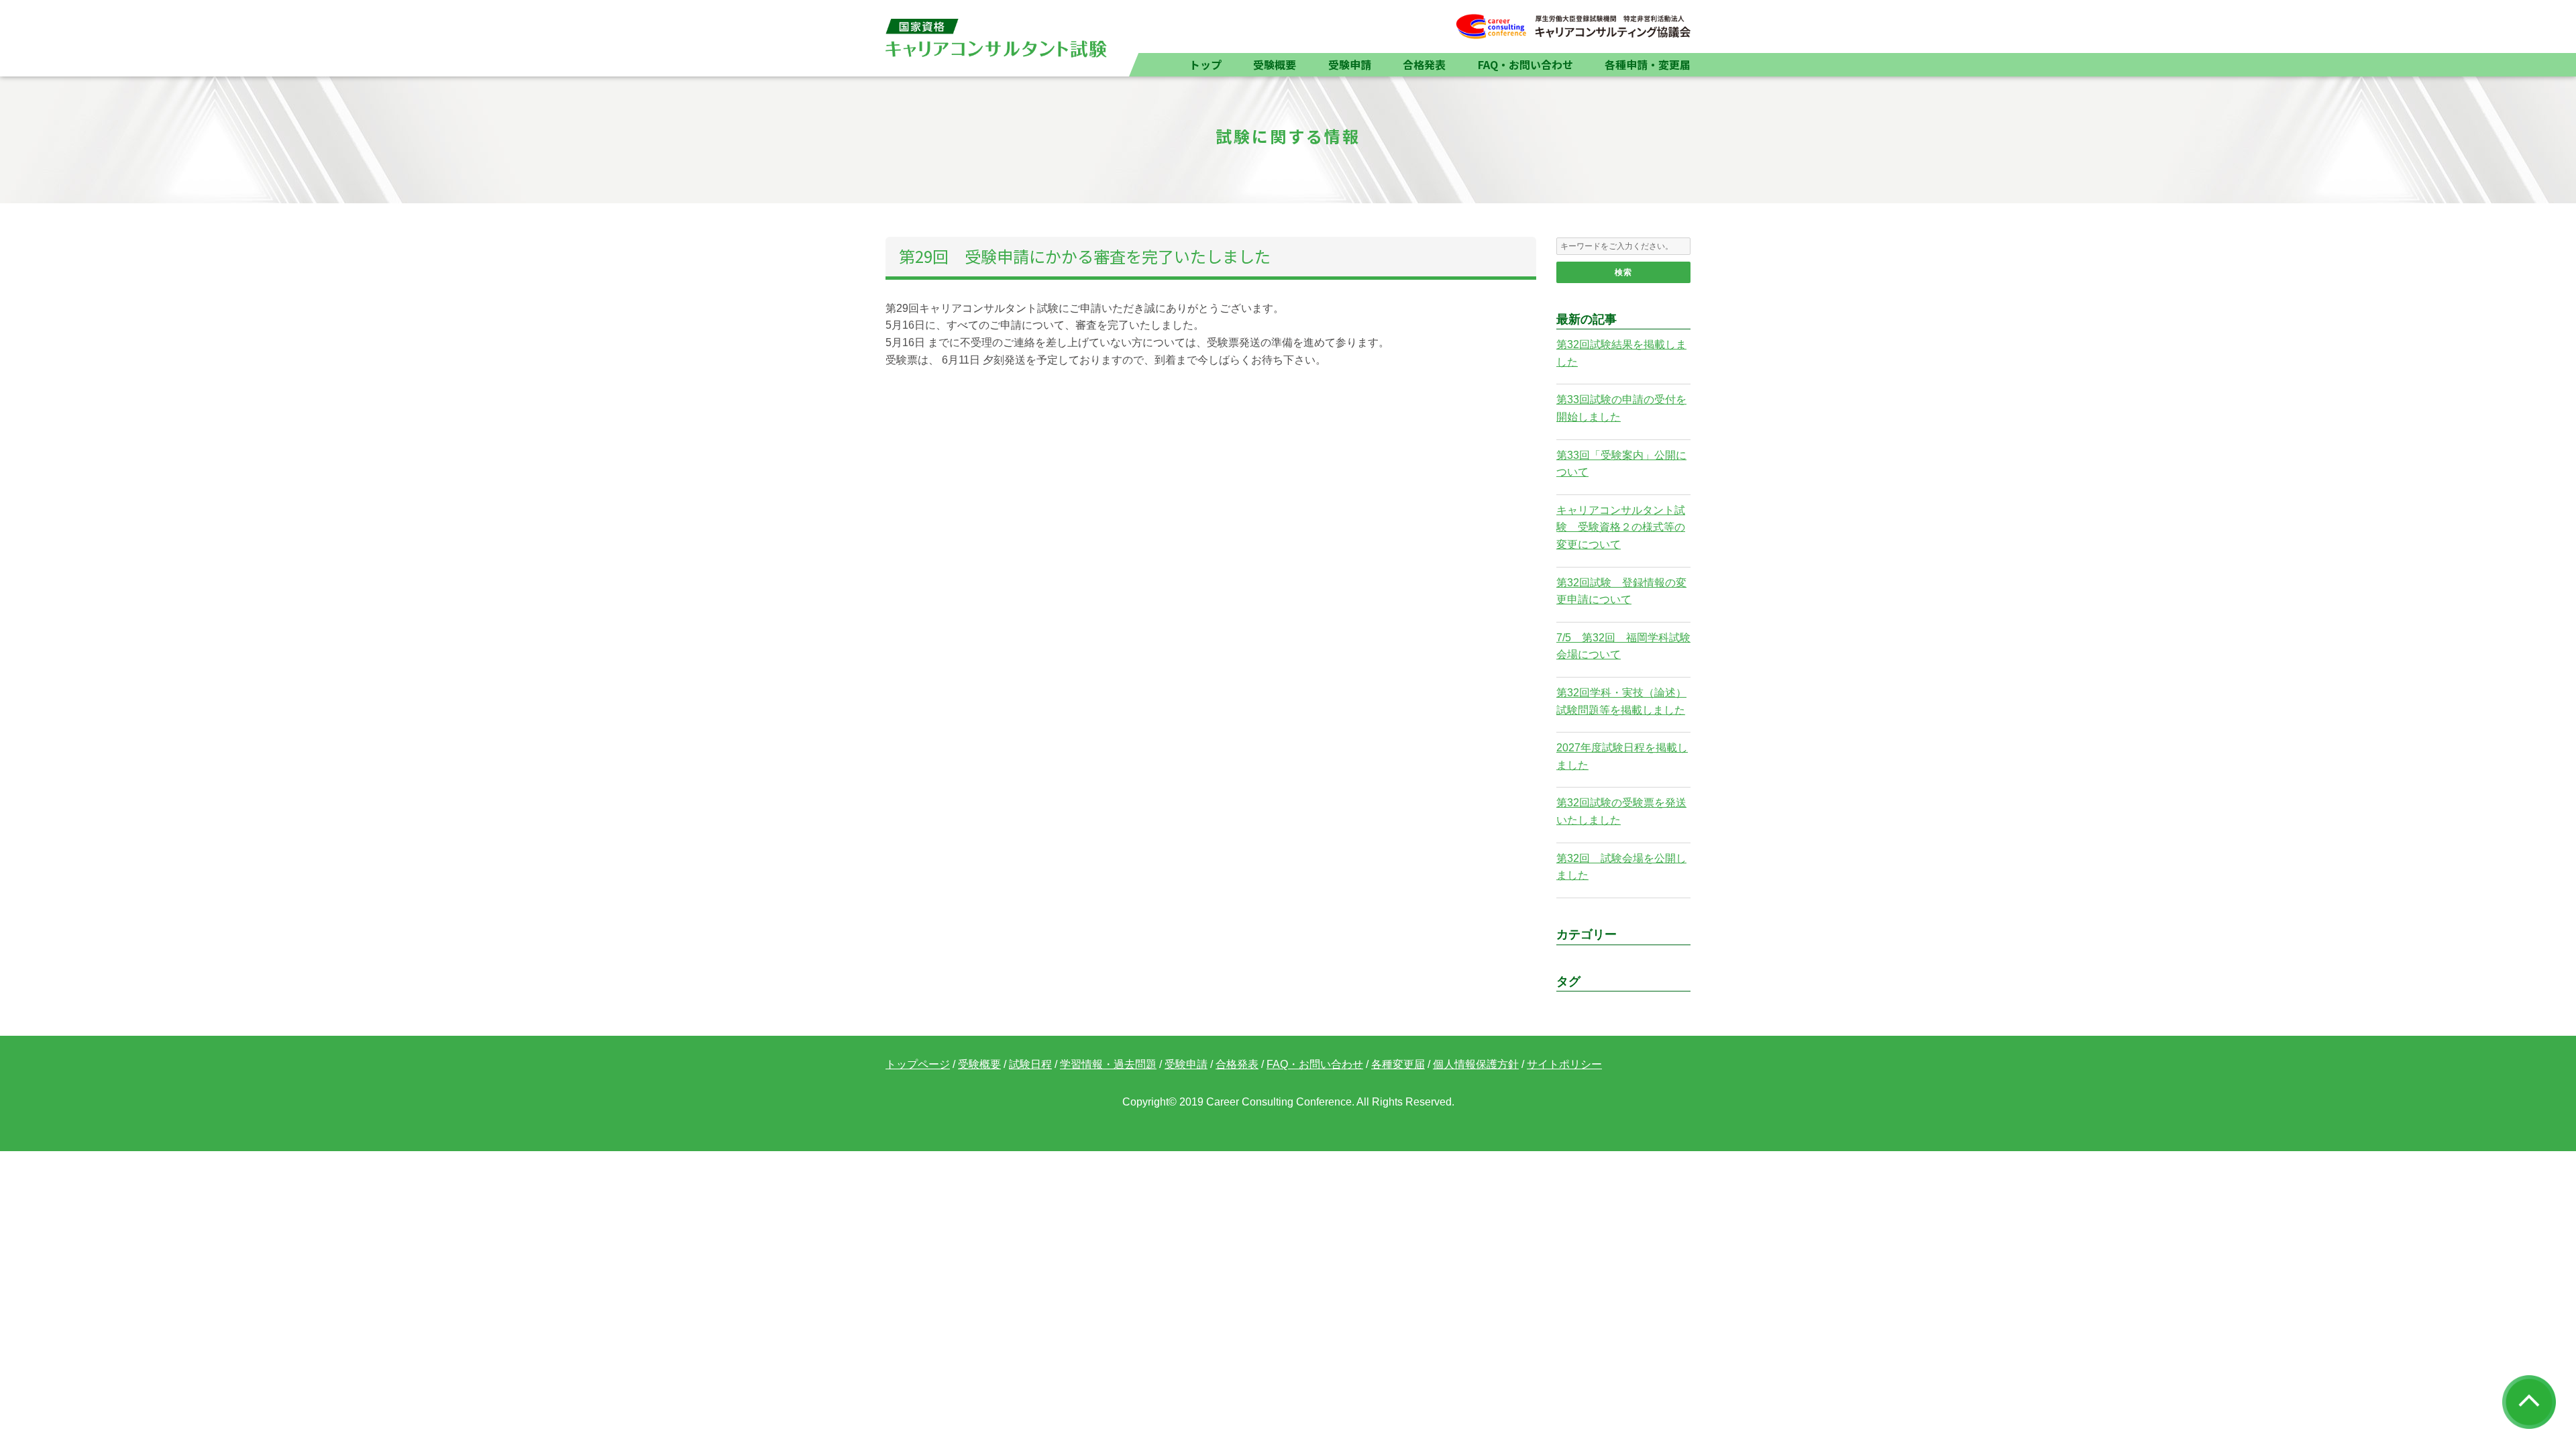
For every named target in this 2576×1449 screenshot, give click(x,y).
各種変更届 (1398, 1064)
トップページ (918, 1064)
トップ (1205, 64)
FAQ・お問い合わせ (1525, 64)
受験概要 (1275, 64)
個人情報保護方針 (1476, 1064)
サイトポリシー (1564, 1064)
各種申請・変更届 (1648, 64)
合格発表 (1424, 64)
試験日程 (1030, 1064)
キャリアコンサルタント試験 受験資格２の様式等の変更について (1621, 527)
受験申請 (1350, 64)
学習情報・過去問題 (1108, 1064)
